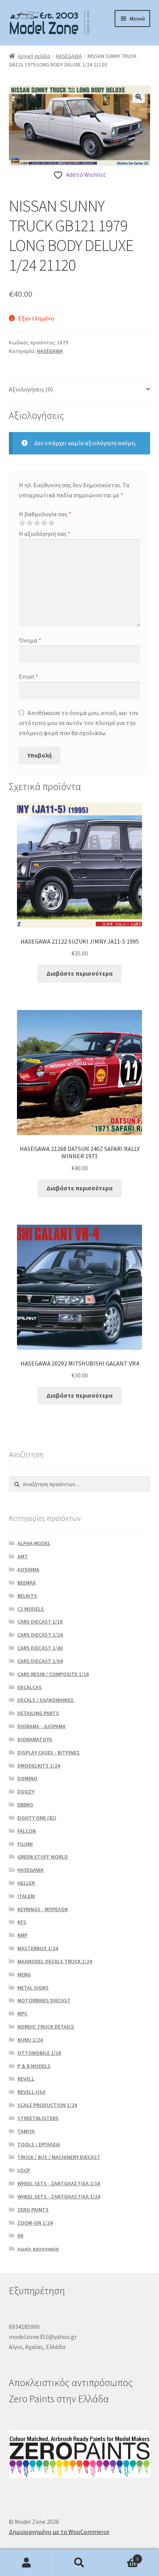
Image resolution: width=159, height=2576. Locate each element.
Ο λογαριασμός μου (26, 2563)
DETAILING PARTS (38, 1713)
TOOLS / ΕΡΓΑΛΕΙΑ (39, 2144)
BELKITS (27, 1596)
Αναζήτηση (79, 2563)
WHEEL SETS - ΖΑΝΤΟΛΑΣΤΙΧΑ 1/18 (59, 2183)
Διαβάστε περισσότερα (79, 973)
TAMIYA (26, 2131)
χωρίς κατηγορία (38, 2249)
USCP (24, 2170)
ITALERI (26, 1896)
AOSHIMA (28, 1569)
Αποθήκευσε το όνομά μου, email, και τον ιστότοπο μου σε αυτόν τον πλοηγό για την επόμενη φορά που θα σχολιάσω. (79, 723)
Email (29, 676)
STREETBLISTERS (38, 2118)
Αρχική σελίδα (34, 56)
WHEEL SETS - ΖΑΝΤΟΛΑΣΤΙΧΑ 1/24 (59, 2196)
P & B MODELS (34, 2066)
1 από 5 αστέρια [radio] (22, 523)
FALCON (27, 1831)
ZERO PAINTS (33, 2210)
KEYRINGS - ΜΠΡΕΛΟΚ (43, 1909)
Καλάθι (123, 2556)
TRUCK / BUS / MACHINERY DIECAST (59, 2157)
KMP (22, 1935)
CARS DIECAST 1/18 (40, 1622)
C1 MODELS (31, 1609)
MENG (24, 1974)
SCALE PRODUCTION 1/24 (47, 2105)
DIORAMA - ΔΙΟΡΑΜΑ (41, 1726)
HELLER (26, 1883)
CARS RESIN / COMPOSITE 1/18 (53, 1674)
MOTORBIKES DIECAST (44, 2000)
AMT (23, 1556)
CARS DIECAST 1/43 (40, 1648)
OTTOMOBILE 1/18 (39, 2053)
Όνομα (30, 640)
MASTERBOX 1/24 (38, 1948)
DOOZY (26, 1791)
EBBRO (25, 1805)
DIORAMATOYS (35, 1739)
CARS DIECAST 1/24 (40, 1635)
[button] (139, 97)
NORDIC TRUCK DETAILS (46, 2027)
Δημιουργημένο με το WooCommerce (59, 2532)
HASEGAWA (69, 56)
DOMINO (27, 1778)
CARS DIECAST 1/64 (40, 1661)
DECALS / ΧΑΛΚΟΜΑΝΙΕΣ (46, 1700)
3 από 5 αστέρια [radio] (37, 523)
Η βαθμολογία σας (45, 514)
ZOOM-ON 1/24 (35, 2223)
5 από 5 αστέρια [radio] (51, 523)
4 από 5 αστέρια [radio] (44, 523)
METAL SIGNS (33, 1988)
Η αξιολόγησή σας (45, 534)
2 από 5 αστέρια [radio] (29, 523)
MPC (22, 2013)
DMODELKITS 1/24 (39, 1766)
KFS (22, 1922)
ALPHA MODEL (34, 1543)
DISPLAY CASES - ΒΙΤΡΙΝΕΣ (49, 1752)
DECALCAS (30, 1687)
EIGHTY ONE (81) (37, 1818)
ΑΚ (20, 2235)
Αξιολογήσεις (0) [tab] (31, 389)
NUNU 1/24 (30, 2040)
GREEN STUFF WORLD (43, 1857)
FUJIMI (25, 1844)
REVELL (26, 2079)
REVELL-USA (31, 2092)
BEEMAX (27, 1583)
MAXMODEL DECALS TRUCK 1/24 (55, 1961)
